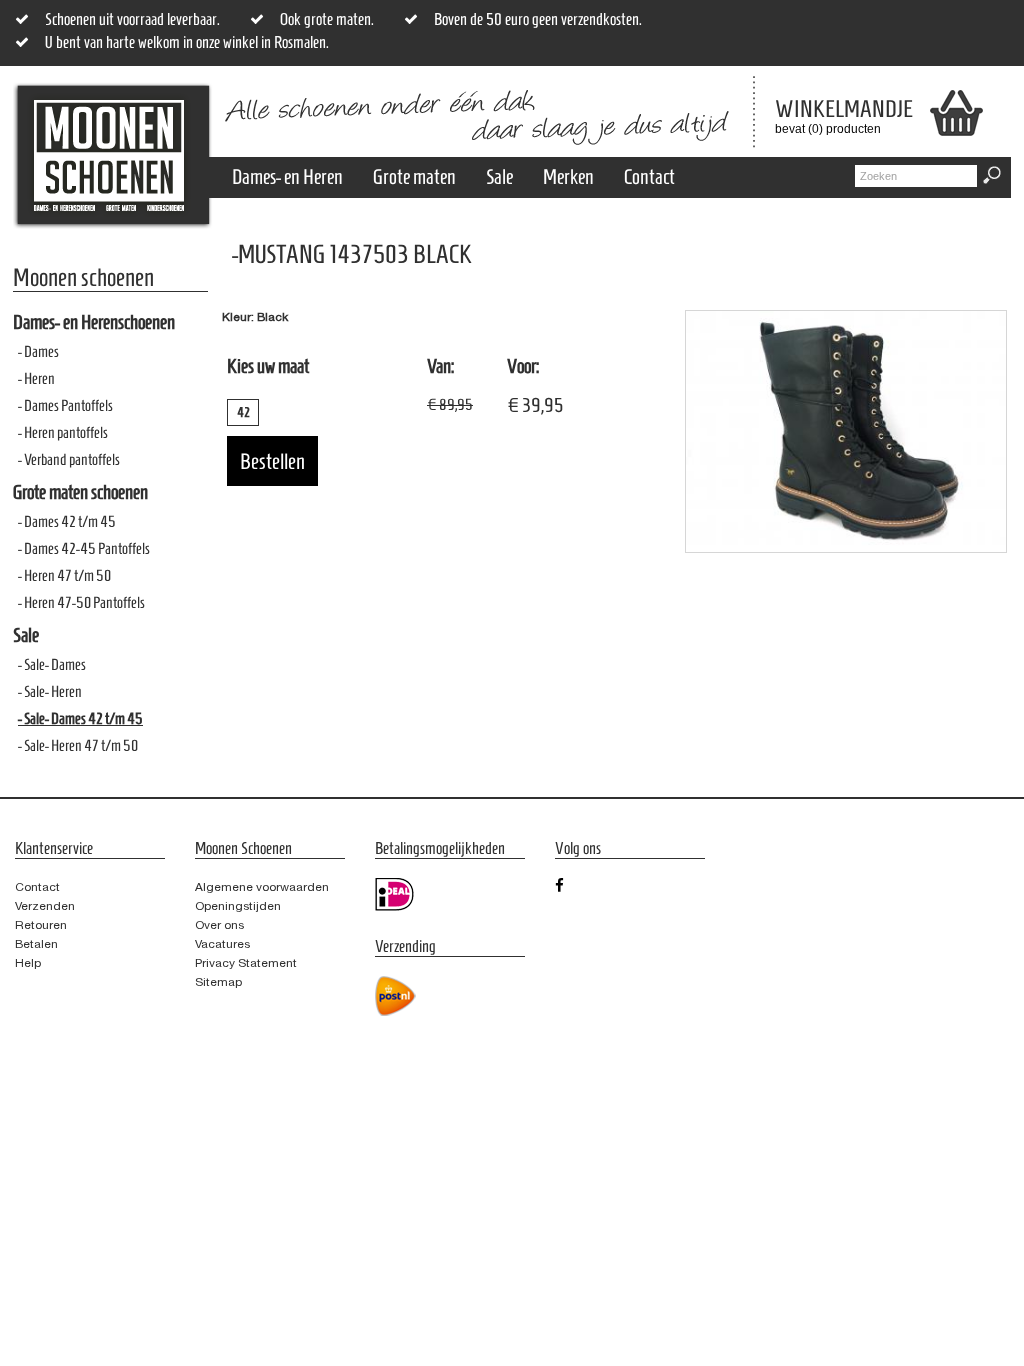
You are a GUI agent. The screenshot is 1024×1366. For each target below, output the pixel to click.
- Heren (36, 378)
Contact (649, 176)
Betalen (36, 944)
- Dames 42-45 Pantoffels (84, 548)
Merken (568, 176)
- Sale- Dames (52, 664)
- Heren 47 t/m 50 (64, 575)
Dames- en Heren (287, 176)
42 (243, 412)
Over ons (219, 925)
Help (28, 963)
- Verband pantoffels (69, 459)
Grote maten (414, 176)
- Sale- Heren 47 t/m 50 (78, 745)
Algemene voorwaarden (262, 887)
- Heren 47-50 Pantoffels (81, 602)
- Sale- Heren (50, 691)
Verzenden (45, 906)
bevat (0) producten (829, 116)
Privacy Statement (246, 963)
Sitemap (218, 982)
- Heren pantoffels (63, 432)
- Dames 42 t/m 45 (67, 521)
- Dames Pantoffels (65, 405)
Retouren (41, 925)
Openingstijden (238, 906)
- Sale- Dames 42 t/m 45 (80, 718)
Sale (499, 176)
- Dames (38, 351)
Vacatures (222, 944)
